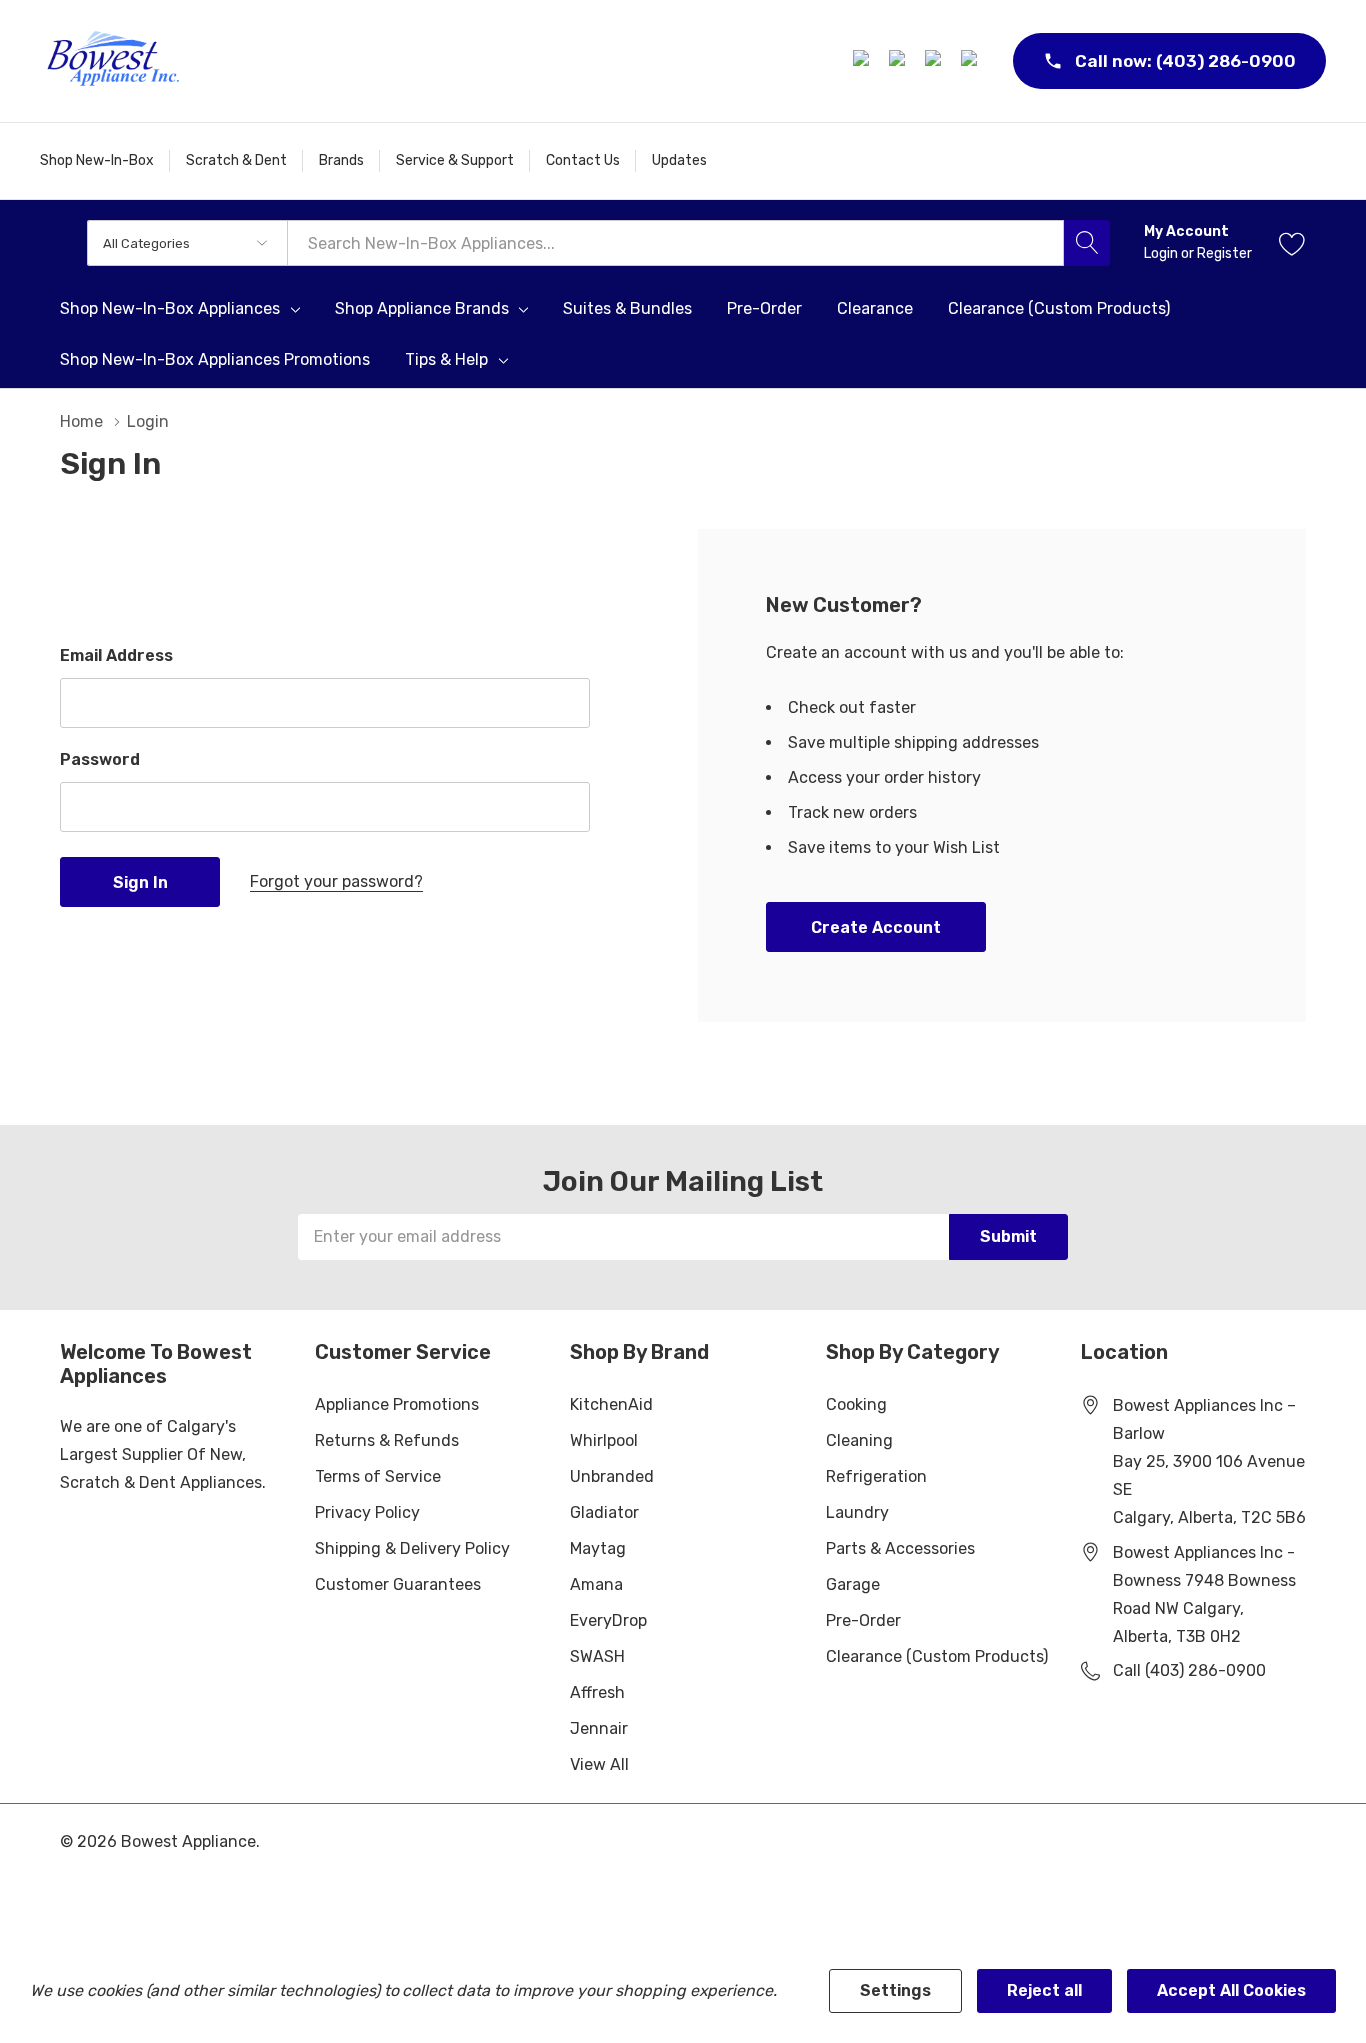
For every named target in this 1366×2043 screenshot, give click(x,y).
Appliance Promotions (397, 1404)
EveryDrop (608, 1620)
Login (1162, 253)
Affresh (597, 1692)
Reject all (1044, 1990)
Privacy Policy (367, 1512)
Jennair (599, 1728)
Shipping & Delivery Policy (412, 1548)
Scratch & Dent (236, 160)
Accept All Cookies (1231, 1990)
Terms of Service (378, 1476)
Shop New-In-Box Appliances (170, 309)
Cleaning (859, 1440)
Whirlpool (604, 1440)
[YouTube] (972, 61)
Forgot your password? (336, 881)
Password (100, 759)
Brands (341, 160)
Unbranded (612, 1476)
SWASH (597, 1656)
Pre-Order (863, 1620)
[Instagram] (900, 61)
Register (1224, 253)
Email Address (116, 655)
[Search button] (1087, 243)
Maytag (598, 1548)
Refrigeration (876, 1476)
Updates (679, 160)
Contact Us (583, 160)
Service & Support (455, 160)
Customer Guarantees (398, 1584)
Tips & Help (446, 360)
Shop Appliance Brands (422, 309)
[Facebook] (864, 61)
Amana (596, 1584)
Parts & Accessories (900, 1548)
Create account (876, 927)
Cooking (856, 1404)
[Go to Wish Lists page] (1292, 243)
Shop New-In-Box (97, 160)
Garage (853, 1584)
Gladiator (604, 1512)
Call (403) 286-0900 (1189, 1670)
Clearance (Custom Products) (937, 1656)
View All (599, 1764)
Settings (895, 1990)
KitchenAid (611, 1404)
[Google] (936, 61)
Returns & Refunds (387, 1440)
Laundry (857, 1512)
